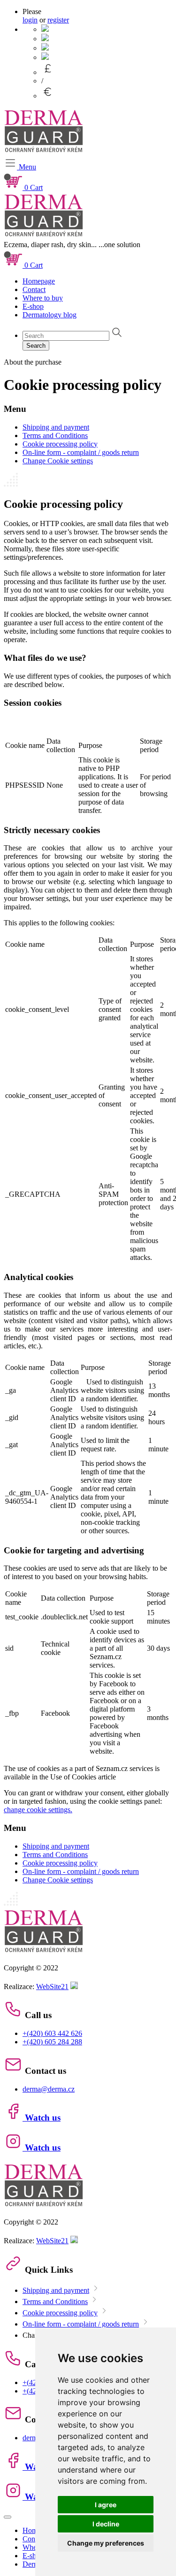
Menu (27, 167)
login (30, 20)
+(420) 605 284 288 (52, 2042)
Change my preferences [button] (106, 2543)
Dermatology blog (50, 315)
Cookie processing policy (60, 444)
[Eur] (48, 96)
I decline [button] (106, 2524)
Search (36, 346)
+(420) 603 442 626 (52, 2033)
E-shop (33, 306)
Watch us (42, 2118)
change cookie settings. (38, 1810)
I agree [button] (106, 2505)
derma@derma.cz (49, 2089)
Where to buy (43, 298)
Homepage (39, 281)
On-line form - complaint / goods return (81, 452)
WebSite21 (52, 1987)
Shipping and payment (56, 427)
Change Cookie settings (58, 461)
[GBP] (48, 72)
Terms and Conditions (55, 435)
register (58, 20)
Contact (34, 289)
